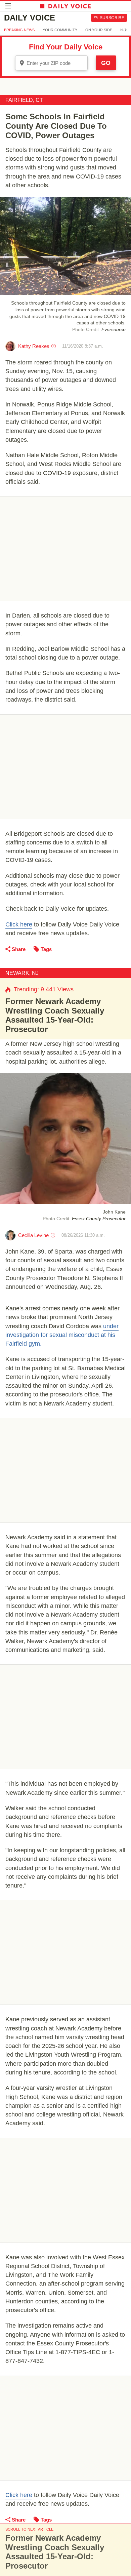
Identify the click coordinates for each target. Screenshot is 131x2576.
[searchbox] (56, 63)
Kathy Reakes (34, 346)
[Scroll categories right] (126, 30)
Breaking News (19, 30)
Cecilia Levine (33, 1235)
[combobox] (51, 63)
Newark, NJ (22, 973)
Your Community (60, 30)
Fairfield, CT (24, 100)
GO (106, 63)
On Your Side (99, 30)
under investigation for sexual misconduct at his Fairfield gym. (62, 1335)
